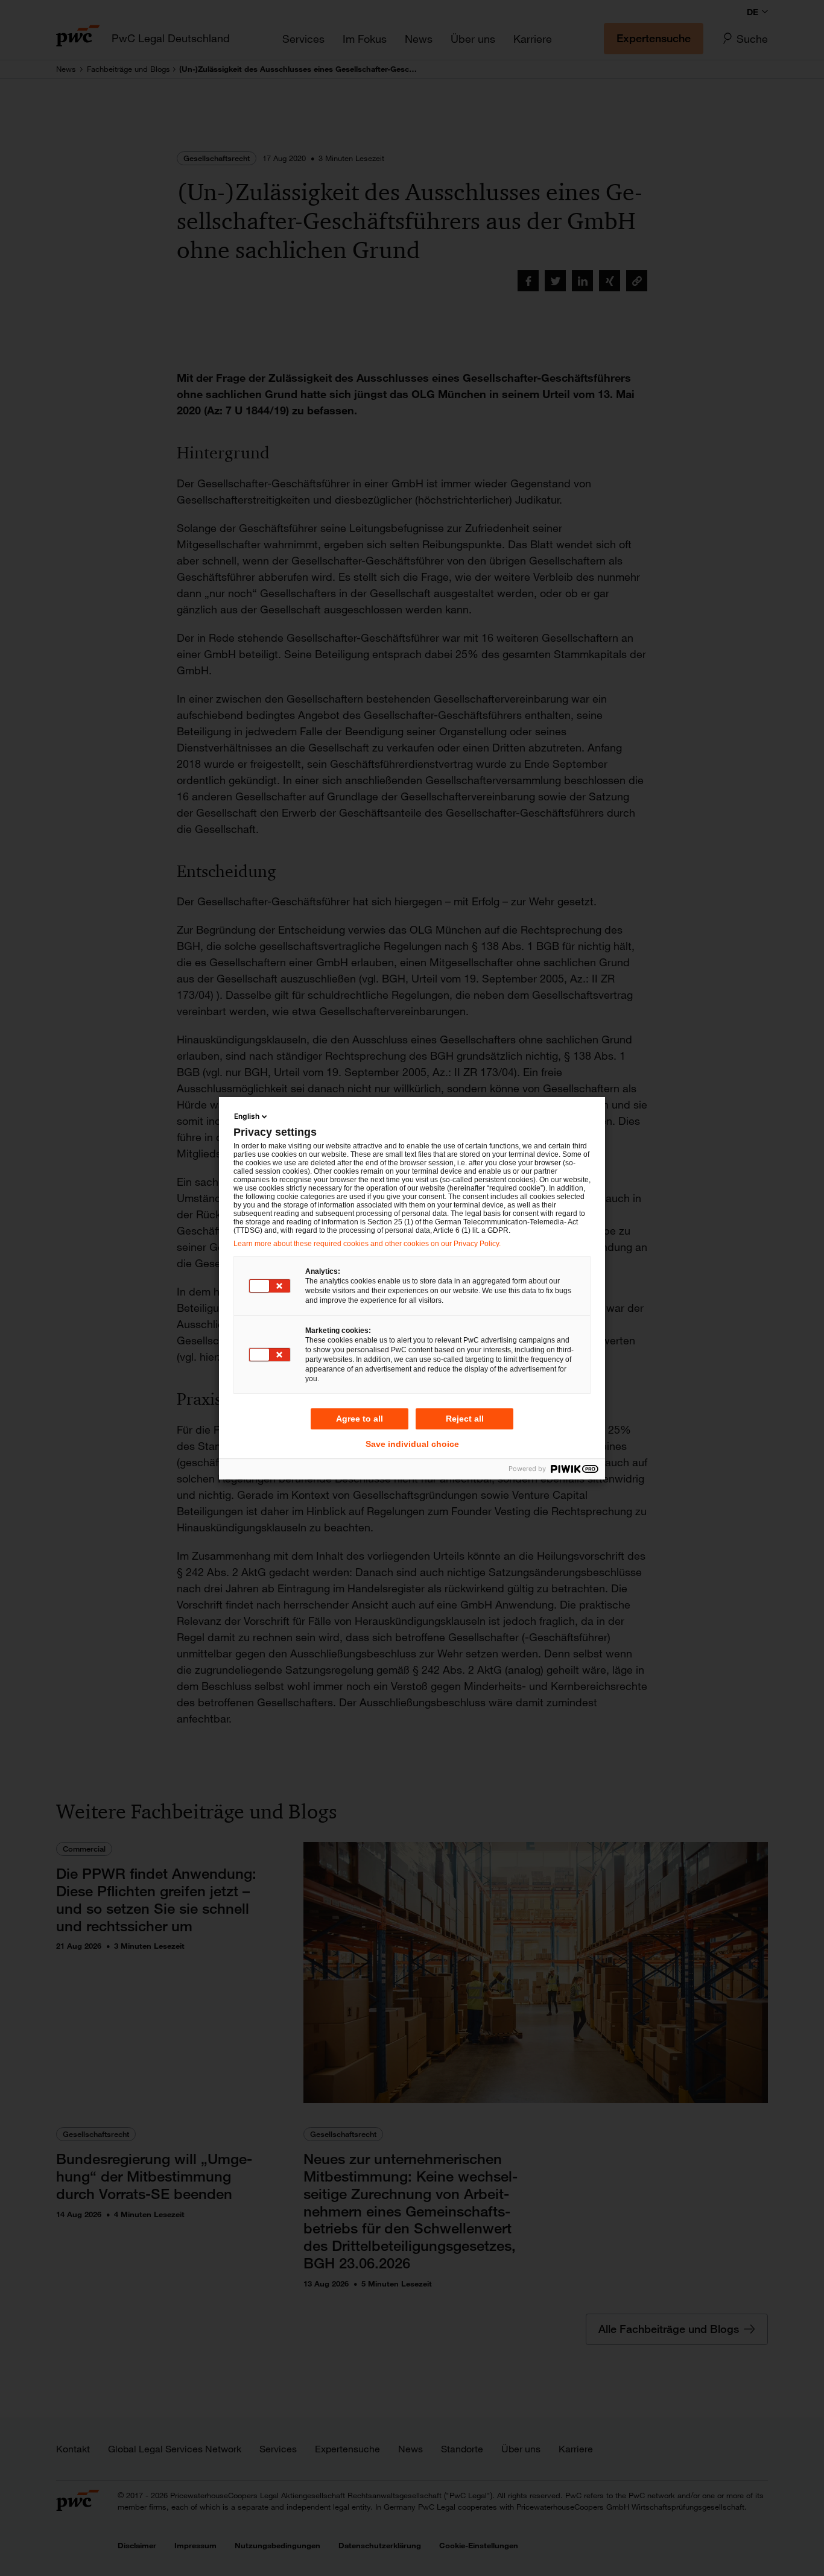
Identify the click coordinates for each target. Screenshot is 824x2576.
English (247, 1116)
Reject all (465, 1419)
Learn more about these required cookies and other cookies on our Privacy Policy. (367, 1244)
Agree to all (360, 1419)
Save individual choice (412, 1444)
